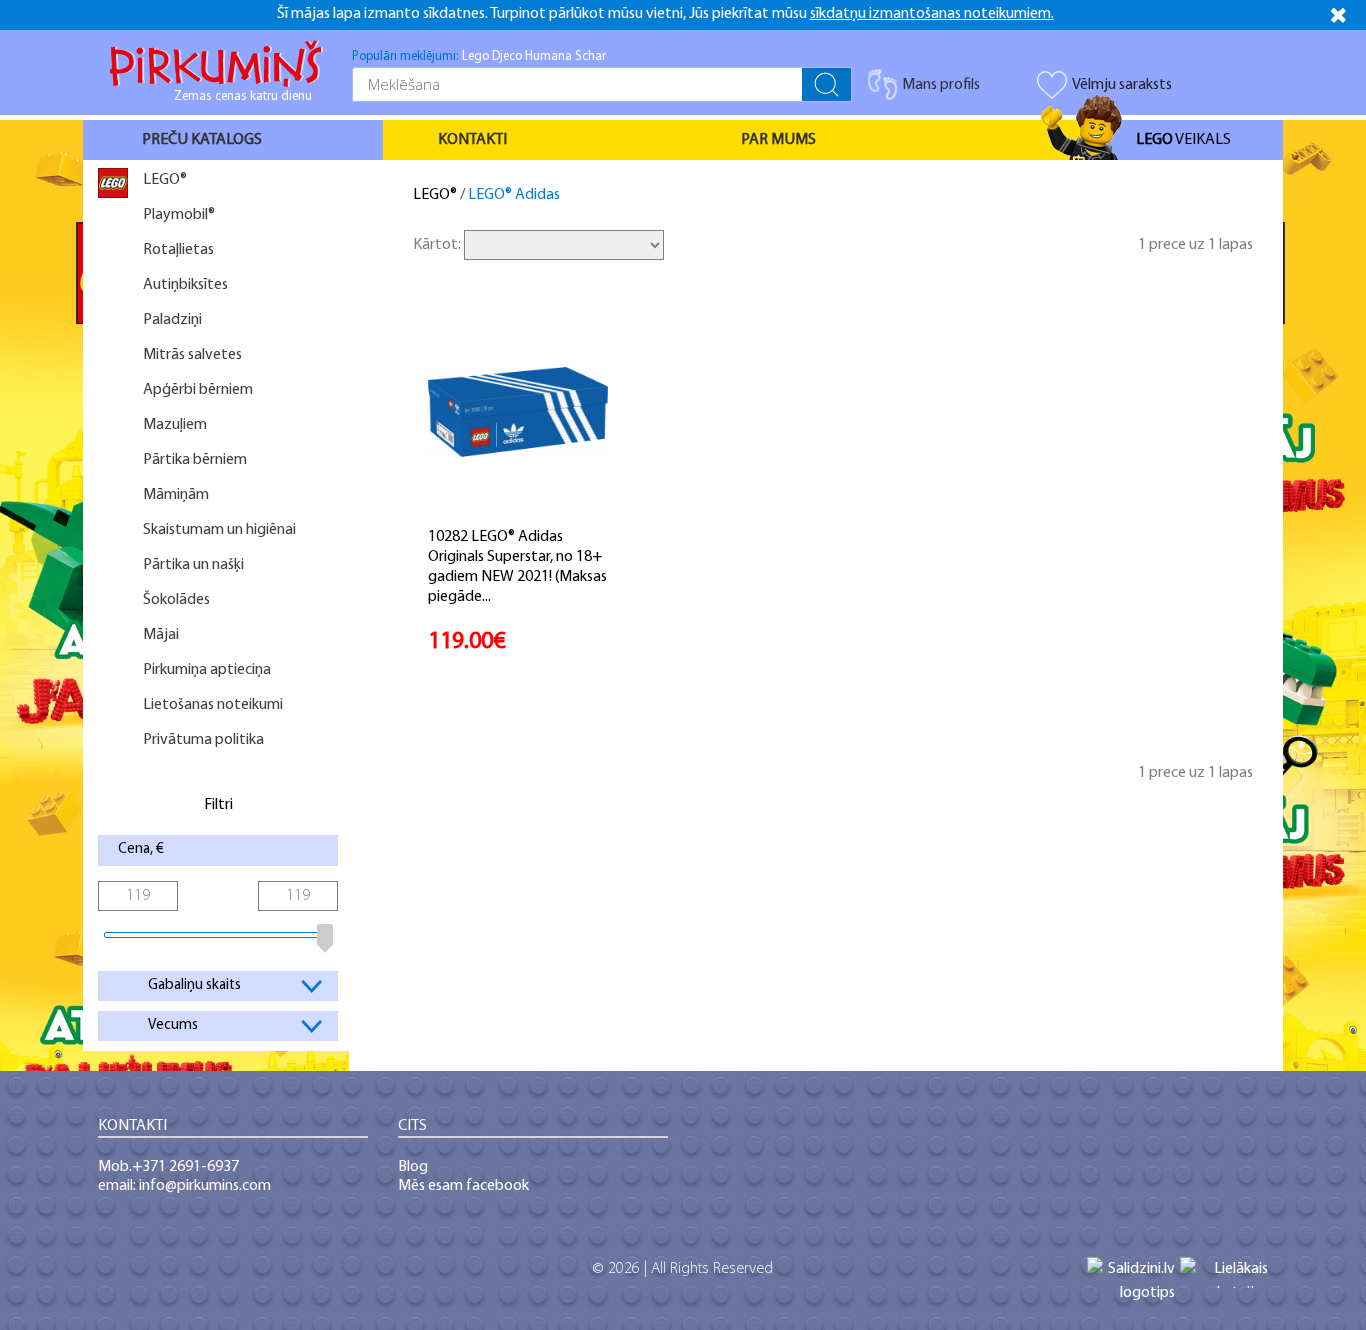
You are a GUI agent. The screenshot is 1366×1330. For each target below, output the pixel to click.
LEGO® (435, 195)
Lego (475, 56)
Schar (590, 56)
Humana (548, 56)
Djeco (507, 56)
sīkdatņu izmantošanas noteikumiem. (932, 14)
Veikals (1183, 140)
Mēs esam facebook (463, 1186)
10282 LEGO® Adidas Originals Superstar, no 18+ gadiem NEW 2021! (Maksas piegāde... (517, 567)
